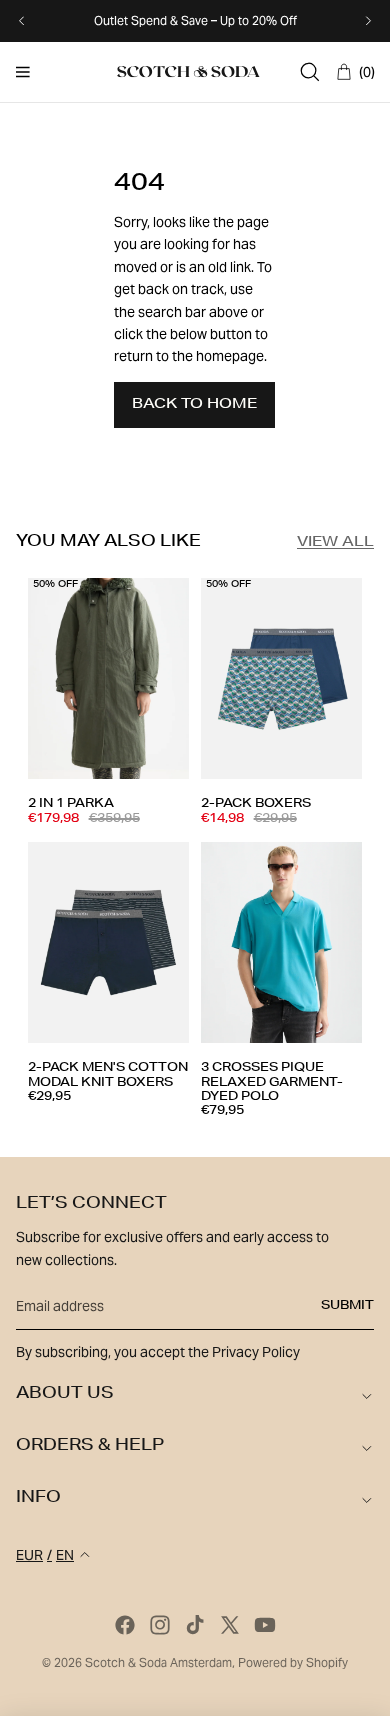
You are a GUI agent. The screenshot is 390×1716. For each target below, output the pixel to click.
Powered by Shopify (293, 1662)
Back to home (194, 405)
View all (335, 543)
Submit (347, 1306)
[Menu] (23, 72)
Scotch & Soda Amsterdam (158, 1662)
